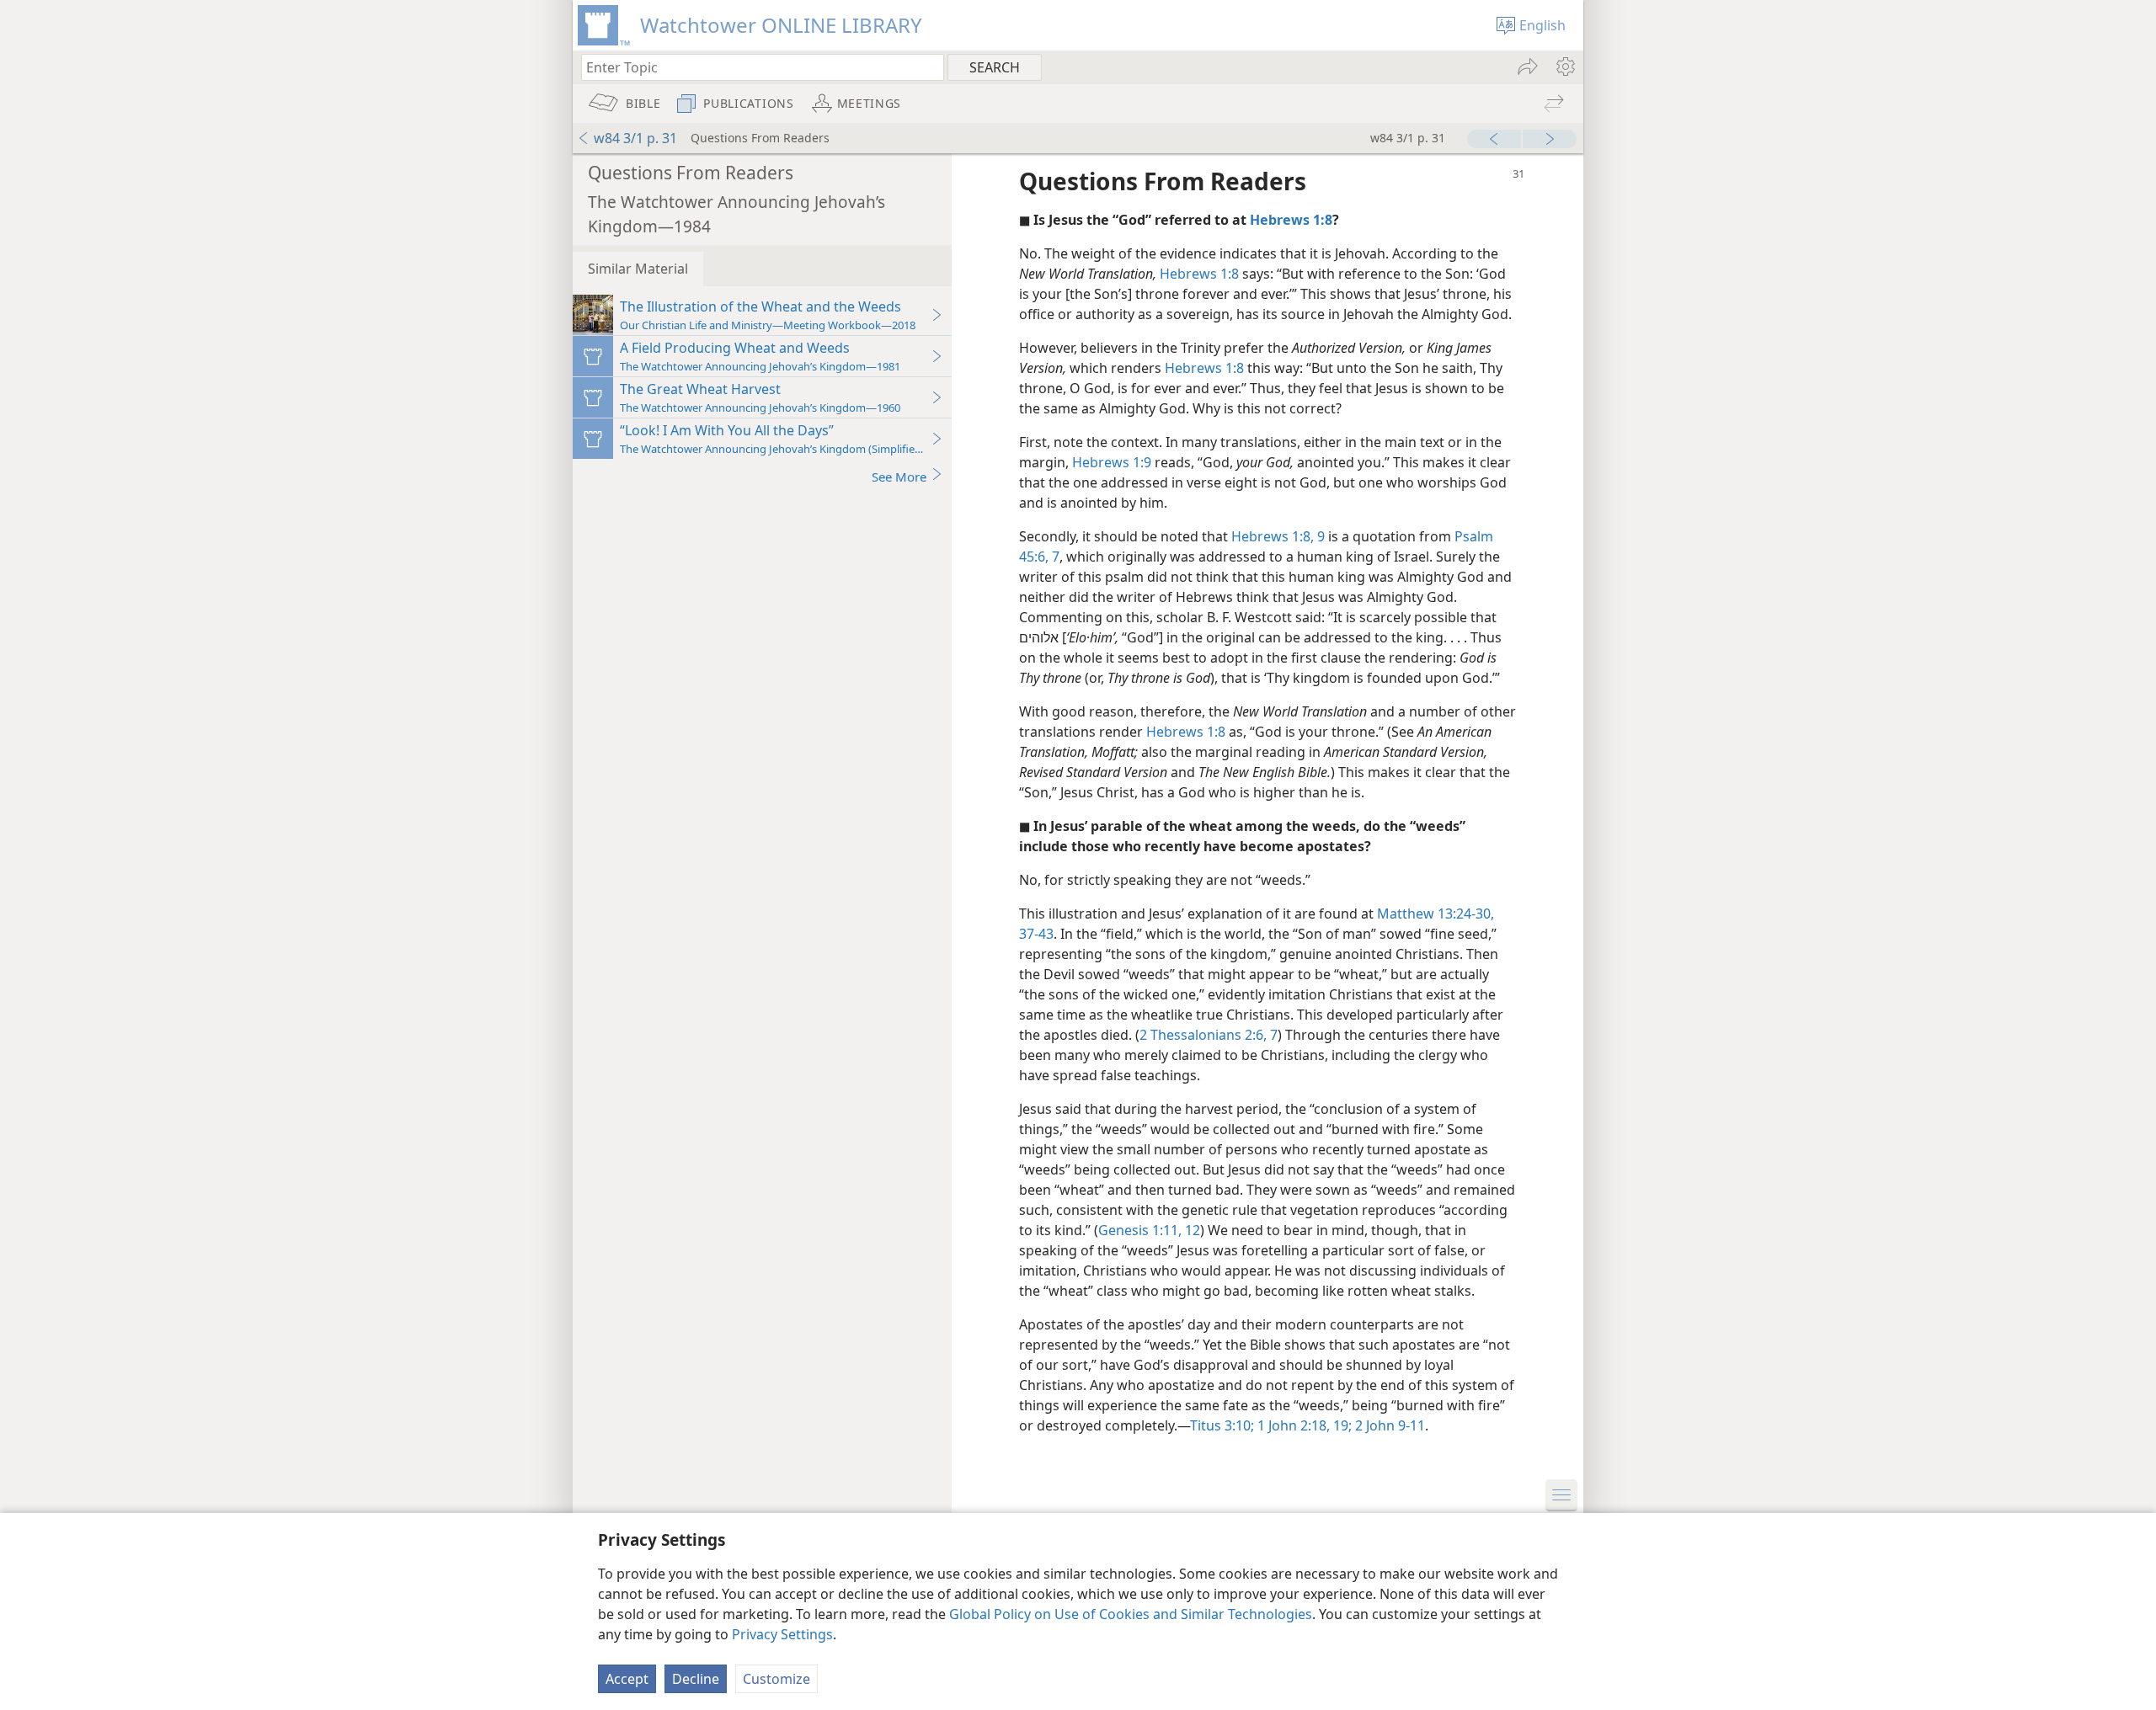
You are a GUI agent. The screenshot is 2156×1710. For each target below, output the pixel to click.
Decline (696, 1679)
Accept (627, 1679)
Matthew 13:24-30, (1436, 914)
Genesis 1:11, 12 (1149, 1230)
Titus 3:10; (1222, 1425)
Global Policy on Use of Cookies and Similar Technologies (1131, 1614)
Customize (776, 1679)
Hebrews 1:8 (1199, 274)
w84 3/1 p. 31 (635, 138)
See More (899, 477)
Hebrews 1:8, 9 (1278, 536)
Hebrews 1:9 (1112, 462)
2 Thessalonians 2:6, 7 (1209, 1035)
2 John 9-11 (1388, 1425)
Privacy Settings (782, 1634)
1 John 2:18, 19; (1303, 1425)
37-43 (1036, 934)
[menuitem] (1564, 67)
